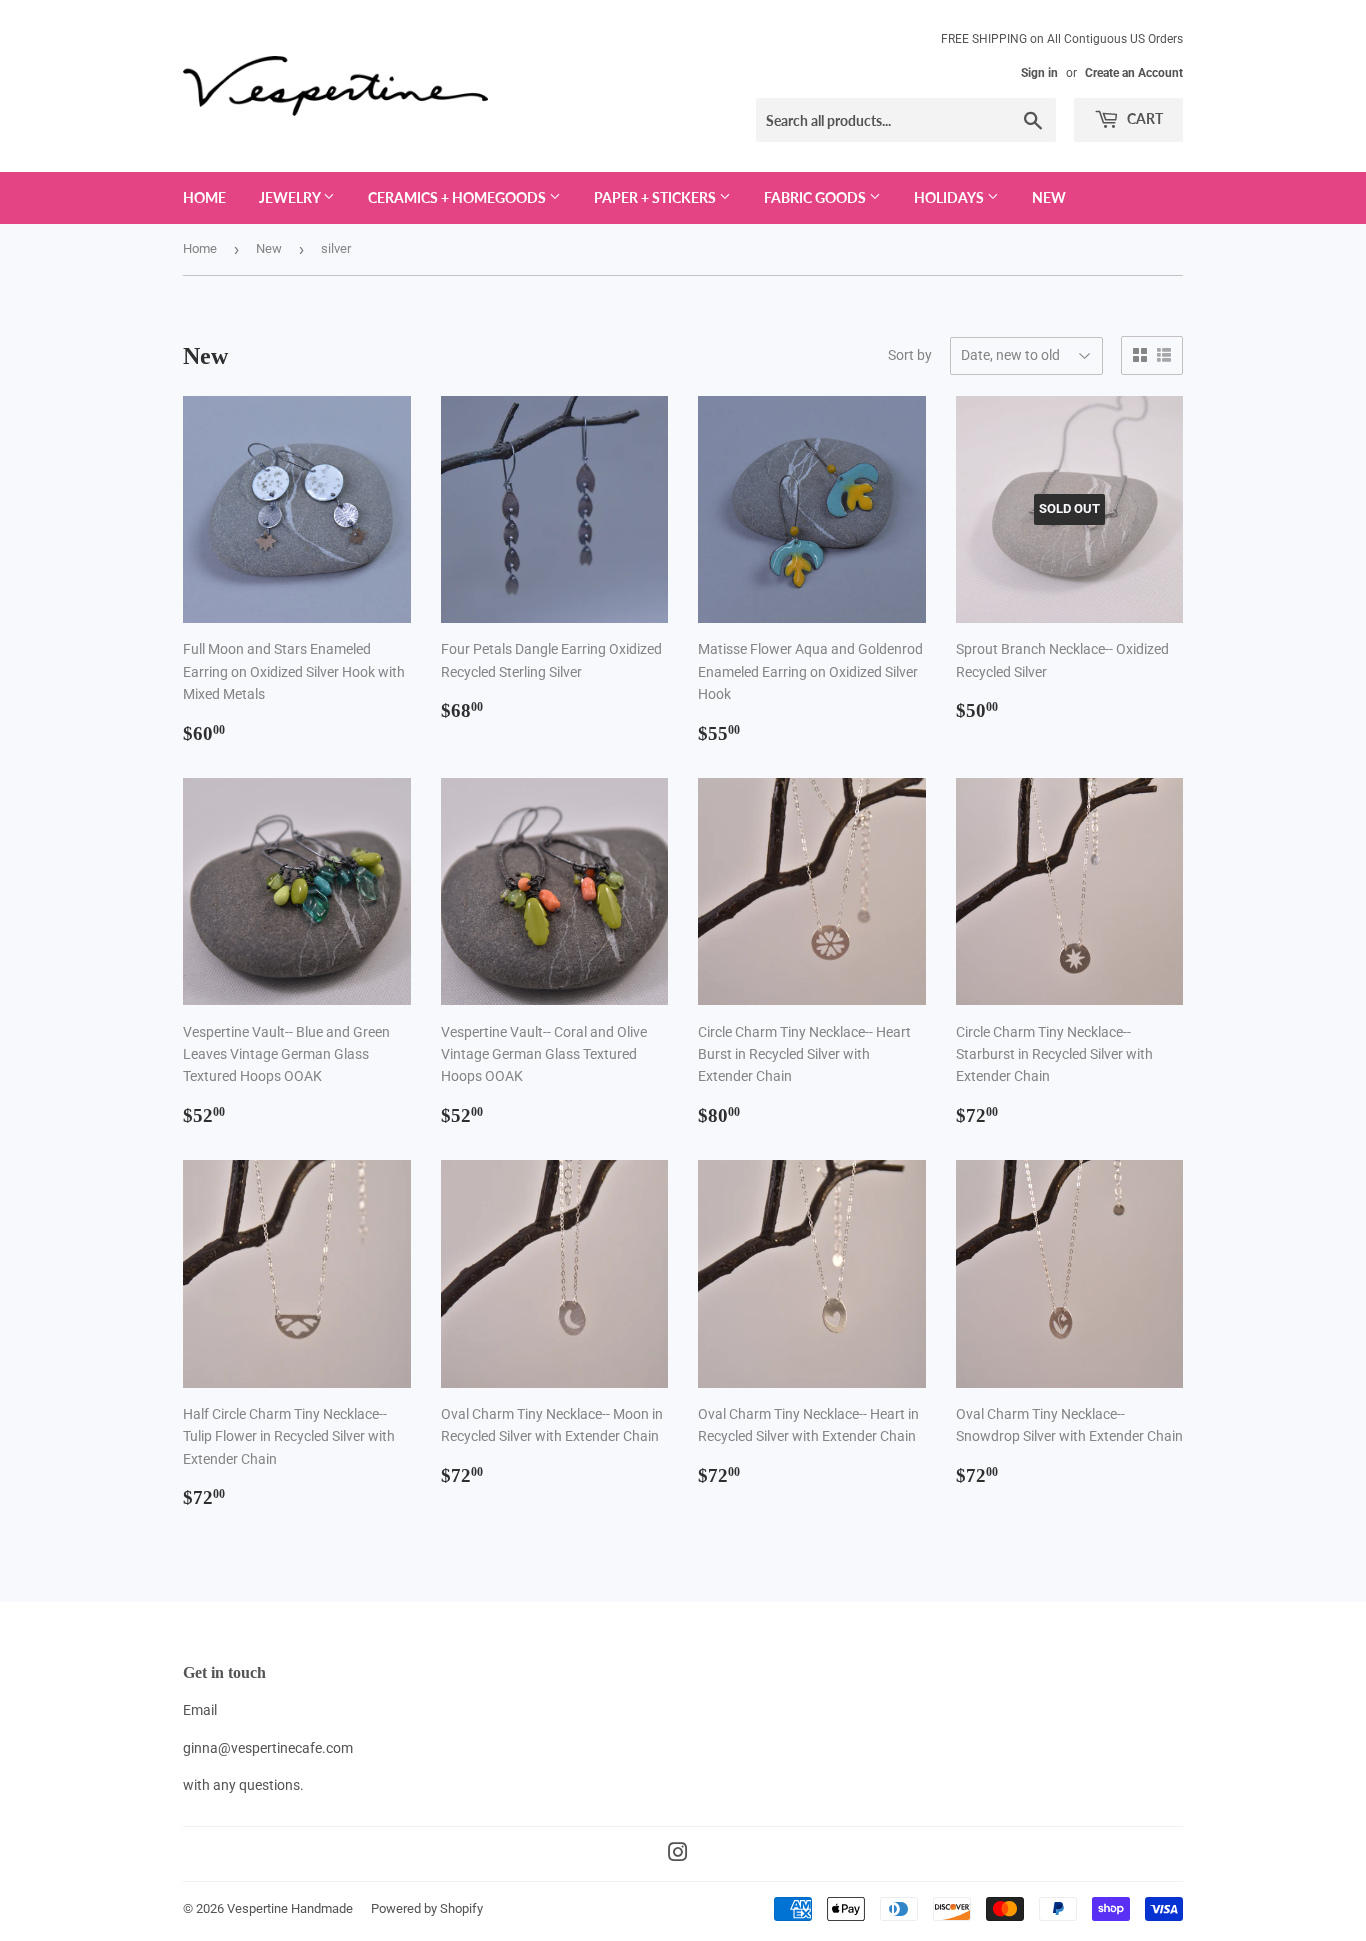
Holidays (950, 197)
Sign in (1039, 73)
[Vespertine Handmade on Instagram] (678, 1855)
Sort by (910, 355)
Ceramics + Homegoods (458, 197)
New (1049, 197)
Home (204, 197)
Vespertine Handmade (290, 1908)
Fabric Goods (816, 197)
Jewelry (291, 197)
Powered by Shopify (427, 1908)
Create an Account (1134, 73)
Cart (1143, 118)
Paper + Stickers (656, 197)
